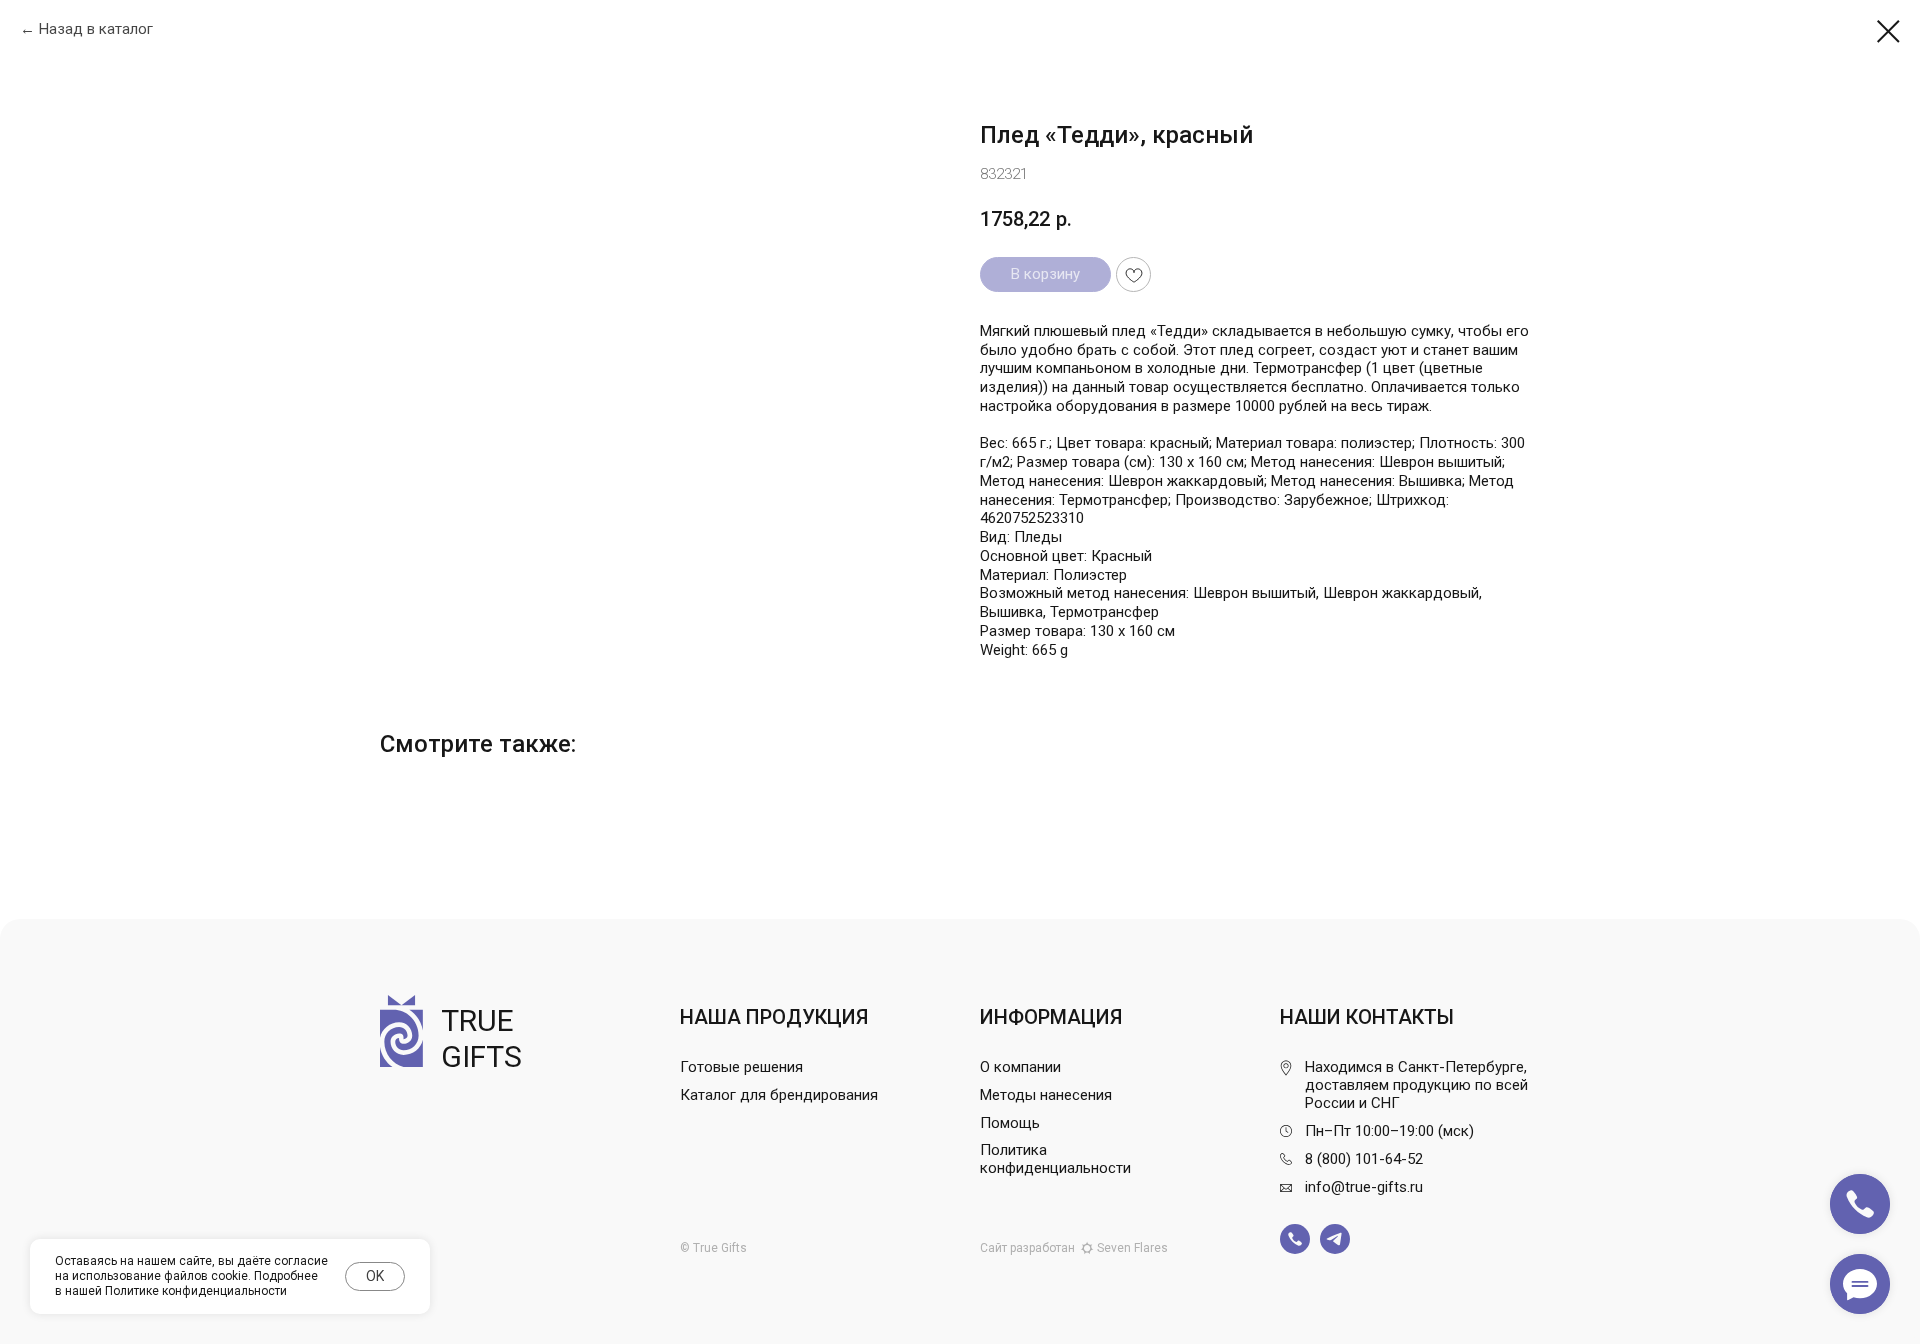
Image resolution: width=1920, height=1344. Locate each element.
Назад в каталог (96, 29)
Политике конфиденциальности (196, 1291)
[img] (1295, 1239)
